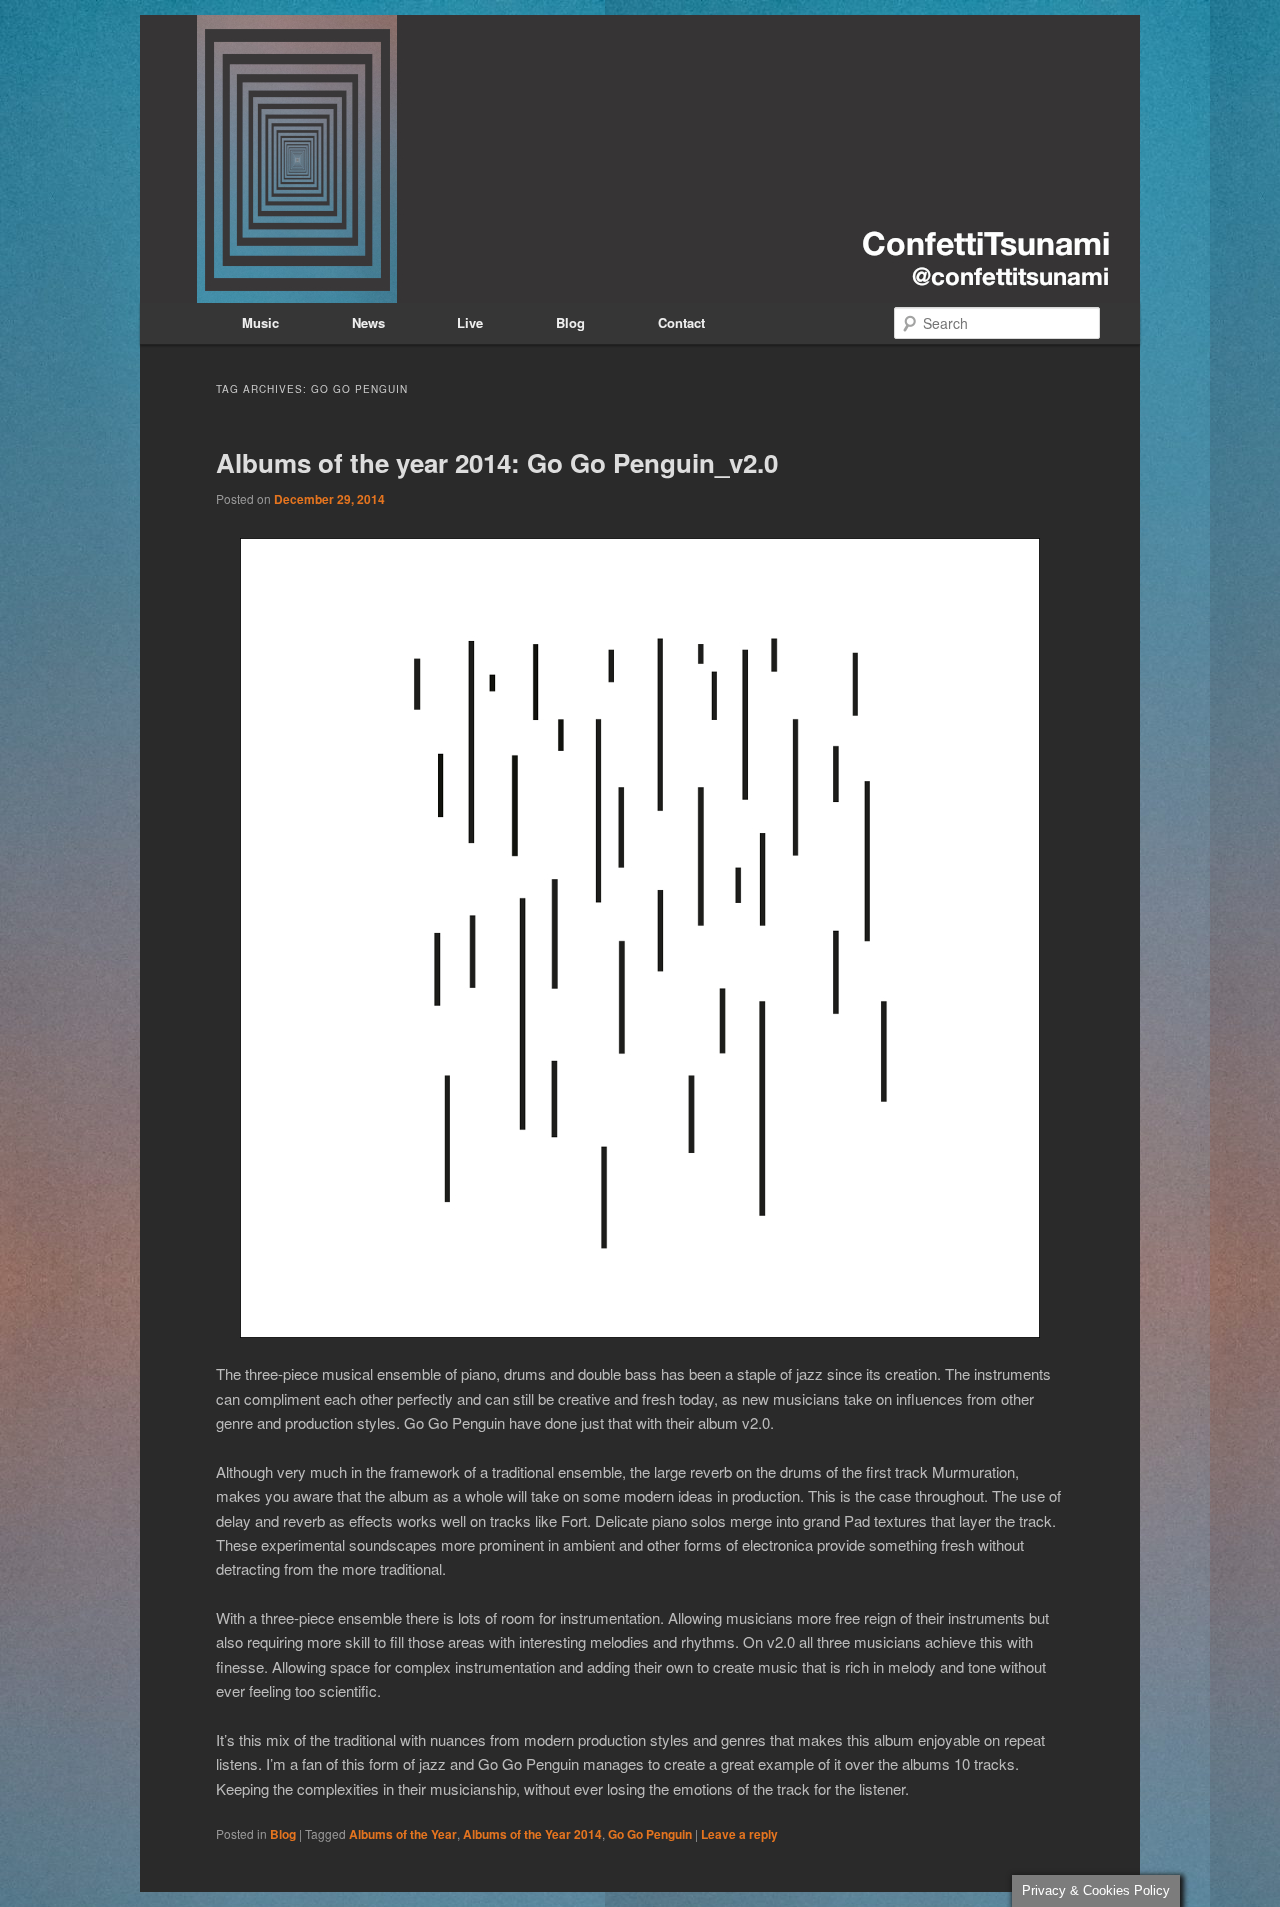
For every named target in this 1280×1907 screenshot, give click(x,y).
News (368, 322)
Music (260, 322)
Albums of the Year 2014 (532, 1834)
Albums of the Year (403, 1834)
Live (470, 322)
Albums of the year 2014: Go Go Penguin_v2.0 (497, 462)
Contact (681, 322)
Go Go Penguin (650, 1834)
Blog (570, 322)
